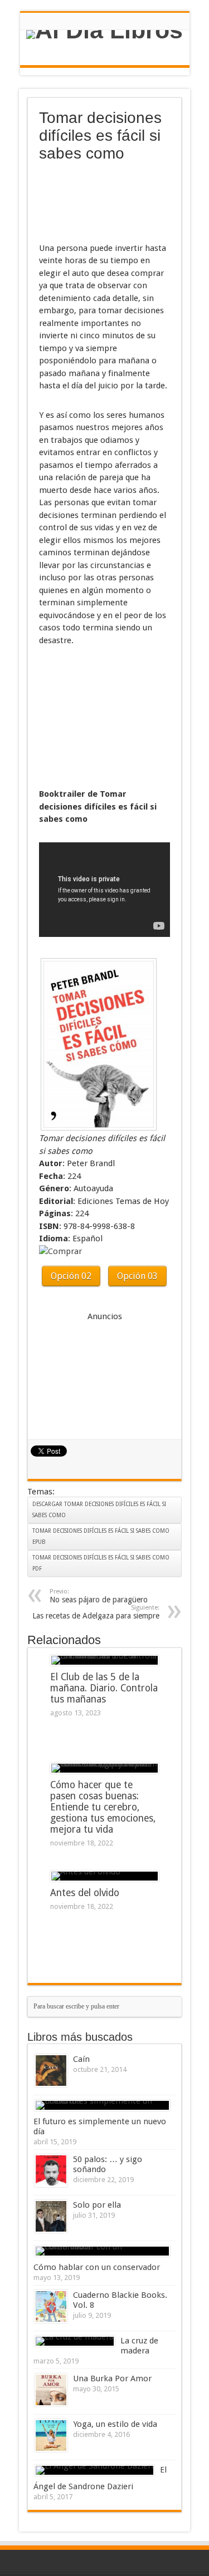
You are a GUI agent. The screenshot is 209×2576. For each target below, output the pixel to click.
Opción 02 (71, 1276)
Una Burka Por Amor (112, 2378)
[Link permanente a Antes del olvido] (104, 1876)
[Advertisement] (95, 203)
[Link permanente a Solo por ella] (51, 2216)
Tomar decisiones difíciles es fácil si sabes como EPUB (101, 1536)
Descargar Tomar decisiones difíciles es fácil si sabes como (99, 1510)
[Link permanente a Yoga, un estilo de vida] (51, 2436)
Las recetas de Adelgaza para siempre (96, 1612)
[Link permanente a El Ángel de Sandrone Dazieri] (94, 2470)
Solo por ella (97, 2205)
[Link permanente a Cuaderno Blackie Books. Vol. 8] (51, 2306)
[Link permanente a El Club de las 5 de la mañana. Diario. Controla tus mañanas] (104, 1660)
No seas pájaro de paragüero (99, 1596)
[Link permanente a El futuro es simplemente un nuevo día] (102, 2105)
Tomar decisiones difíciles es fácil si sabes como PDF (101, 1563)
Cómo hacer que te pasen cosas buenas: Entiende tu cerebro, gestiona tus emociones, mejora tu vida (103, 1807)
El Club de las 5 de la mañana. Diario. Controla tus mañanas (104, 1688)
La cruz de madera (139, 2346)
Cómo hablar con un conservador (97, 2267)
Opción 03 (137, 1276)
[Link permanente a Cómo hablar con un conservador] (102, 2251)
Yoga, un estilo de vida (115, 2424)
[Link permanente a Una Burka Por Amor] (51, 2390)
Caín (81, 2059)
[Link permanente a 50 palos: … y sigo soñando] (51, 2171)
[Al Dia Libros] (105, 34)
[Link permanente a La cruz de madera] (75, 2341)
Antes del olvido (85, 1893)
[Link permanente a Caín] (51, 2071)
